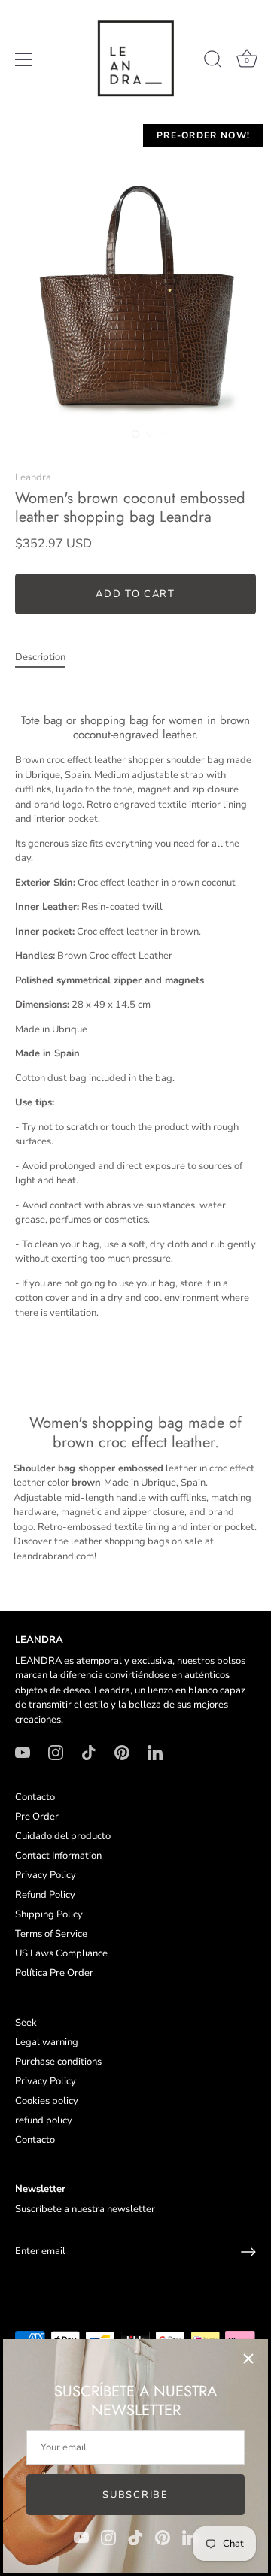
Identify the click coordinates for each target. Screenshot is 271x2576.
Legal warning (47, 2042)
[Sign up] (248, 2252)
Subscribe (135, 2495)
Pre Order (37, 1817)
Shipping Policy (49, 1914)
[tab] (48, 658)
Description (40, 657)
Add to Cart (135, 594)
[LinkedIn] (190, 2537)
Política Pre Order (54, 1973)
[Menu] (24, 59)
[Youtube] (81, 2537)
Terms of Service (51, 1934)
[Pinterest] (163, 2537)
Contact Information (58, 1856)
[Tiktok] (135, 2537)
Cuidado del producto (63, 1836)
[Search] (213, 62)
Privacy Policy (46, 1875)
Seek (26, 2023)
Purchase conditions (58, 2062)
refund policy (44, 2120)
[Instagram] (108, 2537)
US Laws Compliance (61, 1953)
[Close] (248, 2359)
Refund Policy (45, 1895)
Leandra (33, 477)
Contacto (35, 1797)
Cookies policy (47, 2101)
